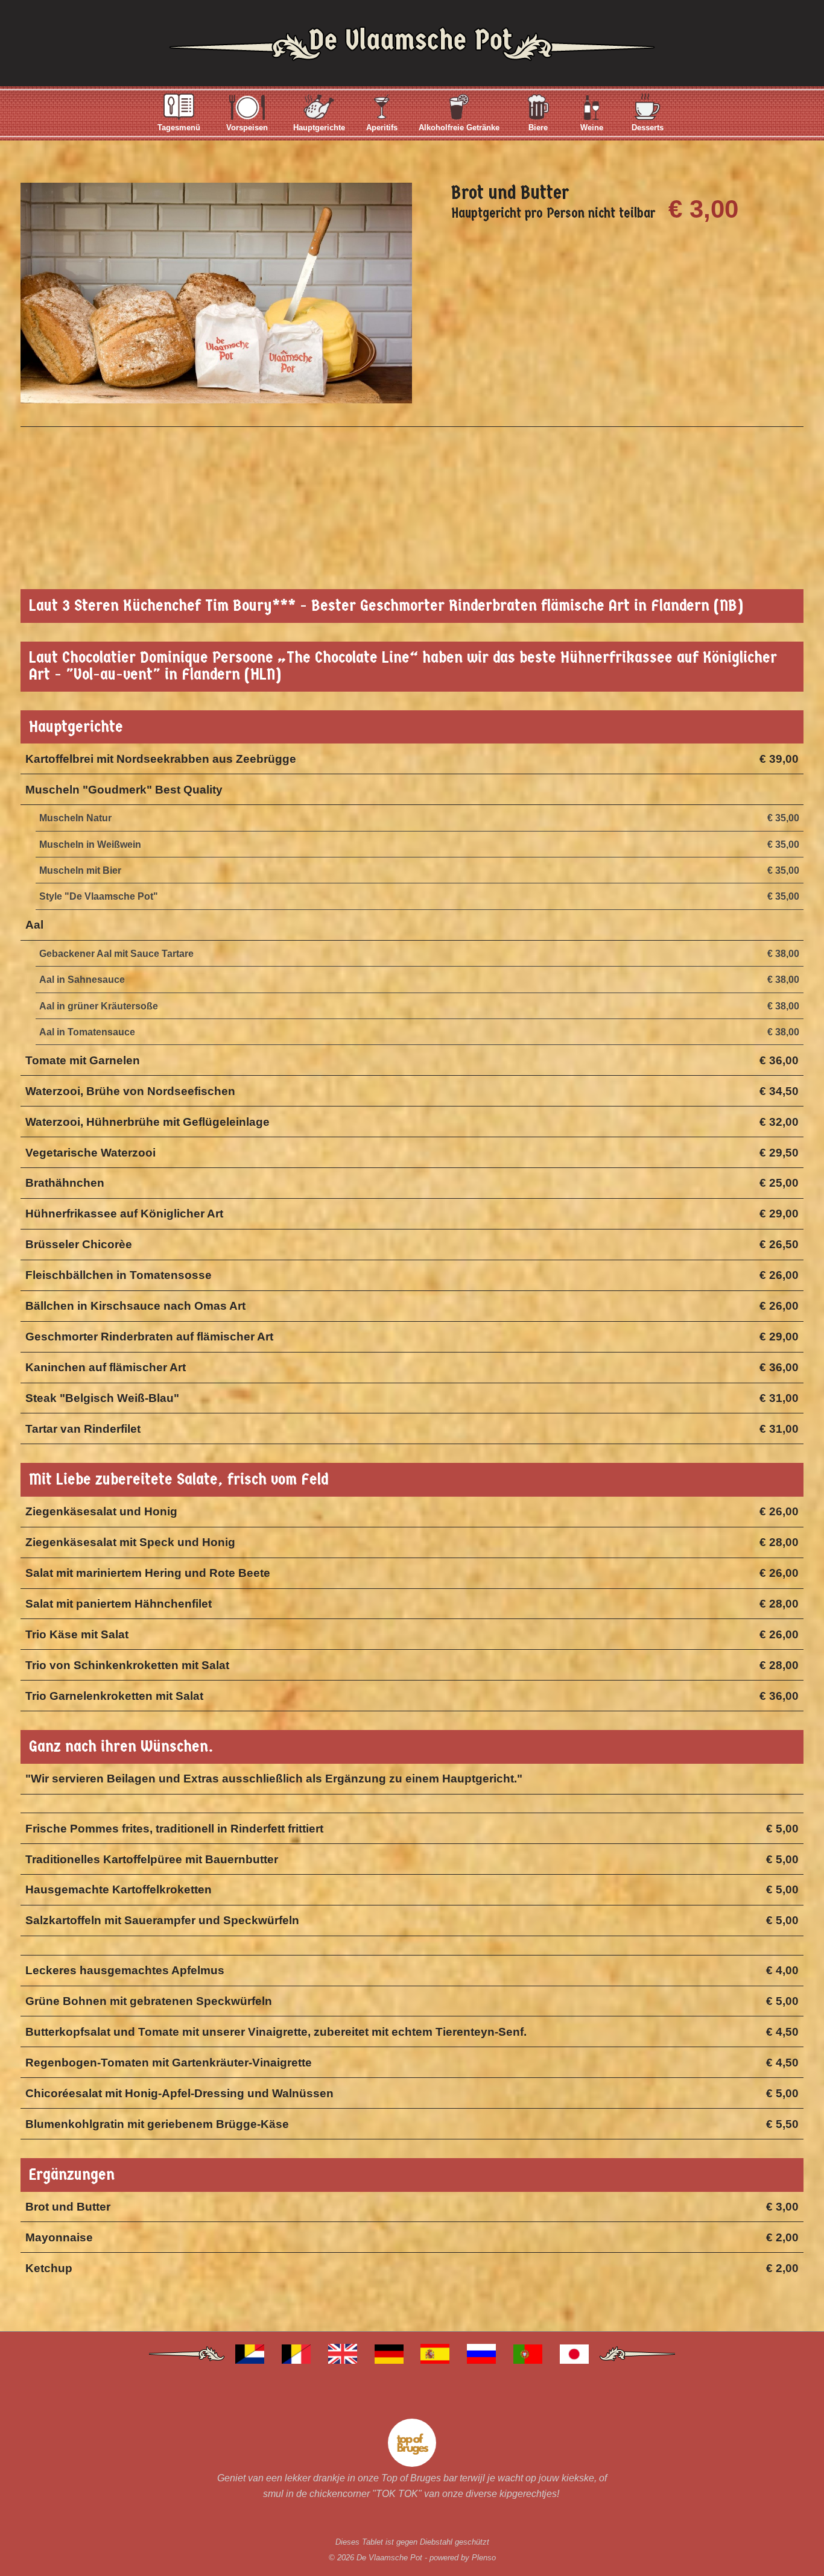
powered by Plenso (463, 2558)
